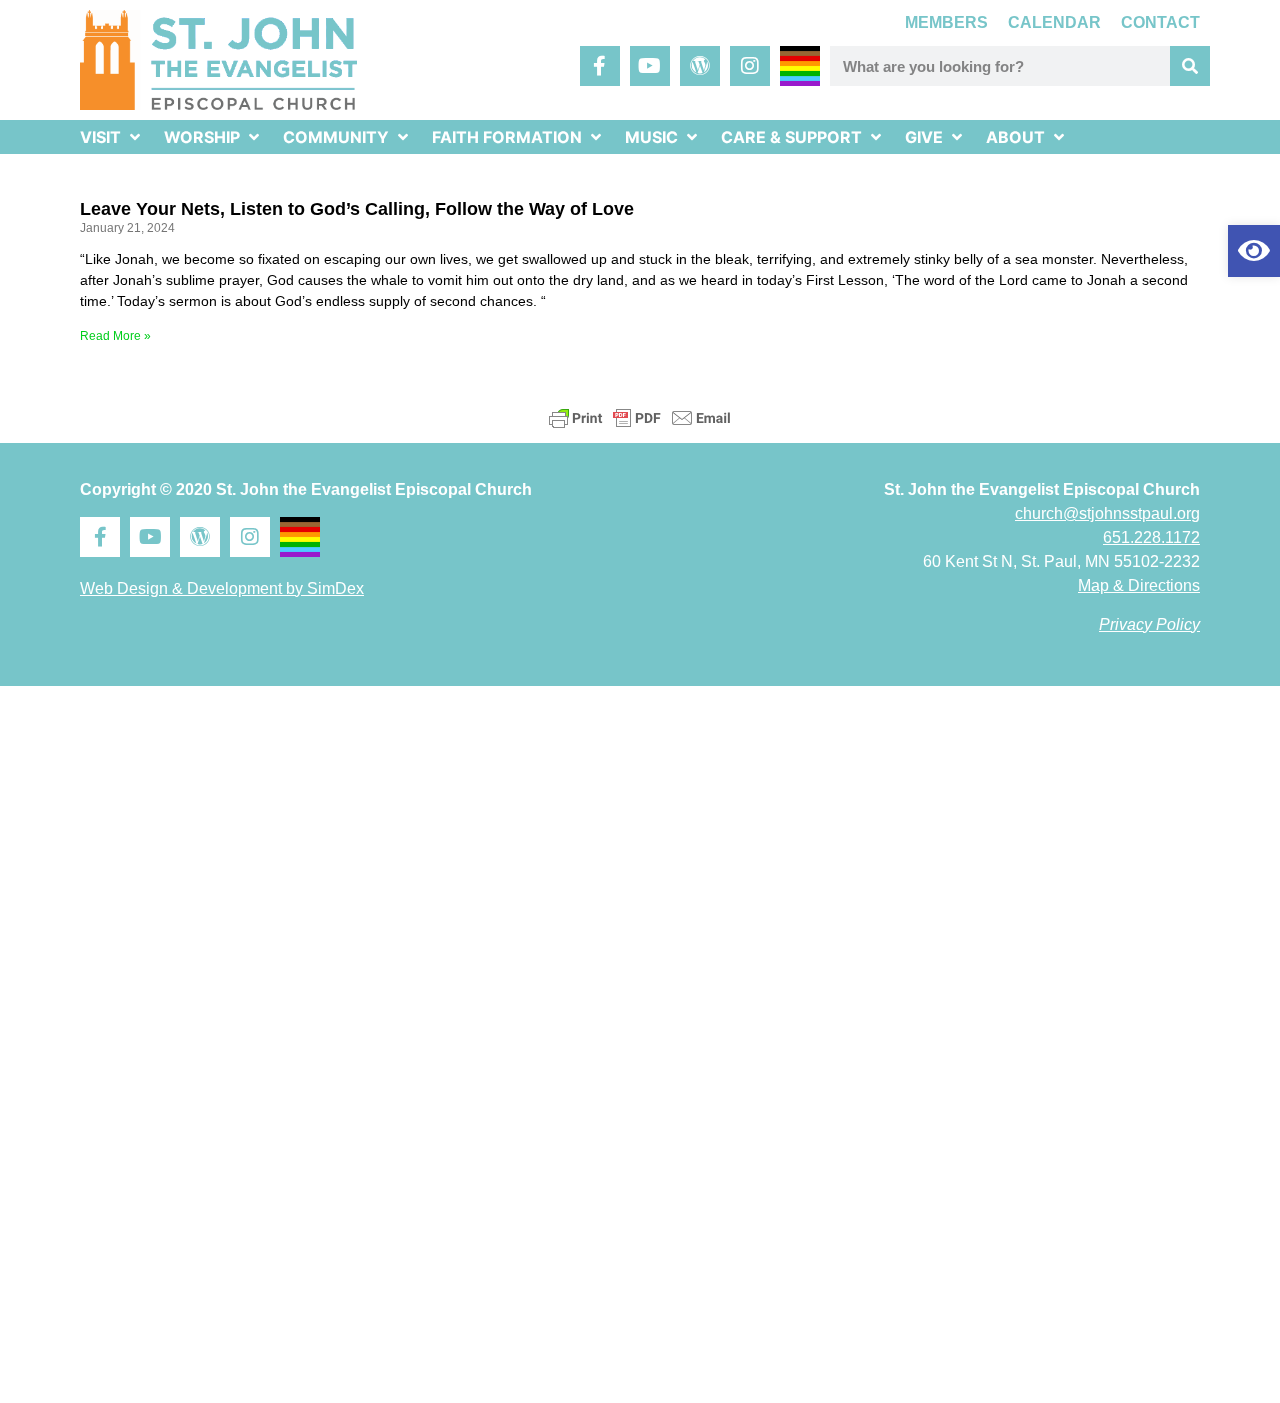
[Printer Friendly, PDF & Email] (640, 418)
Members (946, 22)
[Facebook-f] (600, 66)
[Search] (1190, 66)
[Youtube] (650, 66)
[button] (1254, 251)
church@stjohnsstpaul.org (1107, 513)
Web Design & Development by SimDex (222, 588)
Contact (1160, 22)
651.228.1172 (1151, 537)
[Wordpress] (700, 66)
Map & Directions (1139, 585)
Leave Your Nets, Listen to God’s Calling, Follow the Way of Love (357, 209)
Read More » (115, 336)
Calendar (1054, 22)
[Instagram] (750, 66)
